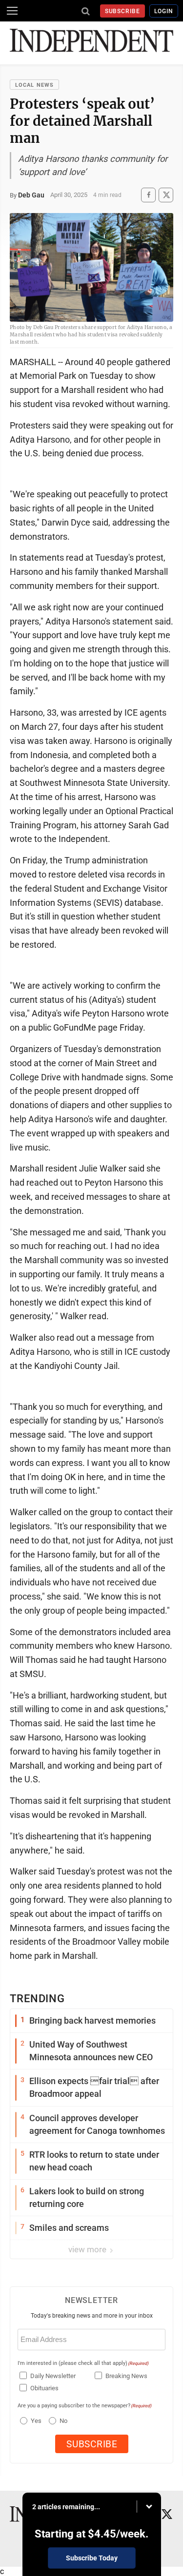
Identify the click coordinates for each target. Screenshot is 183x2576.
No (63, 2421)
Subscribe (123, 11)
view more (88, 2249)
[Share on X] (166, 195)
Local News (34, 85)
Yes (35, 2421)
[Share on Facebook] (148, 195)
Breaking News (126, 2376)
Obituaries (44, 2388)
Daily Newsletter (53, 2376)
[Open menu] (12, 11)
